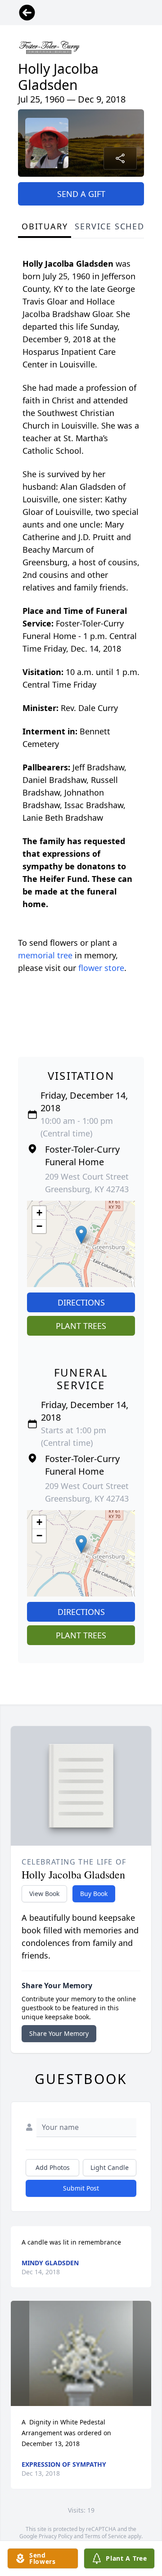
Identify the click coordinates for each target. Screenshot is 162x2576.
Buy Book (94, 1894)
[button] (81, 1235)
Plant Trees (81, 1326)
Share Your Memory (59, 2033)
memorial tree (45, 955)
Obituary (45, 226)
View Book (44, 1894)
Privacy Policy (56, 2536)
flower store (101, 968)
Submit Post (81, 2188)
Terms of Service (106, 2536)
